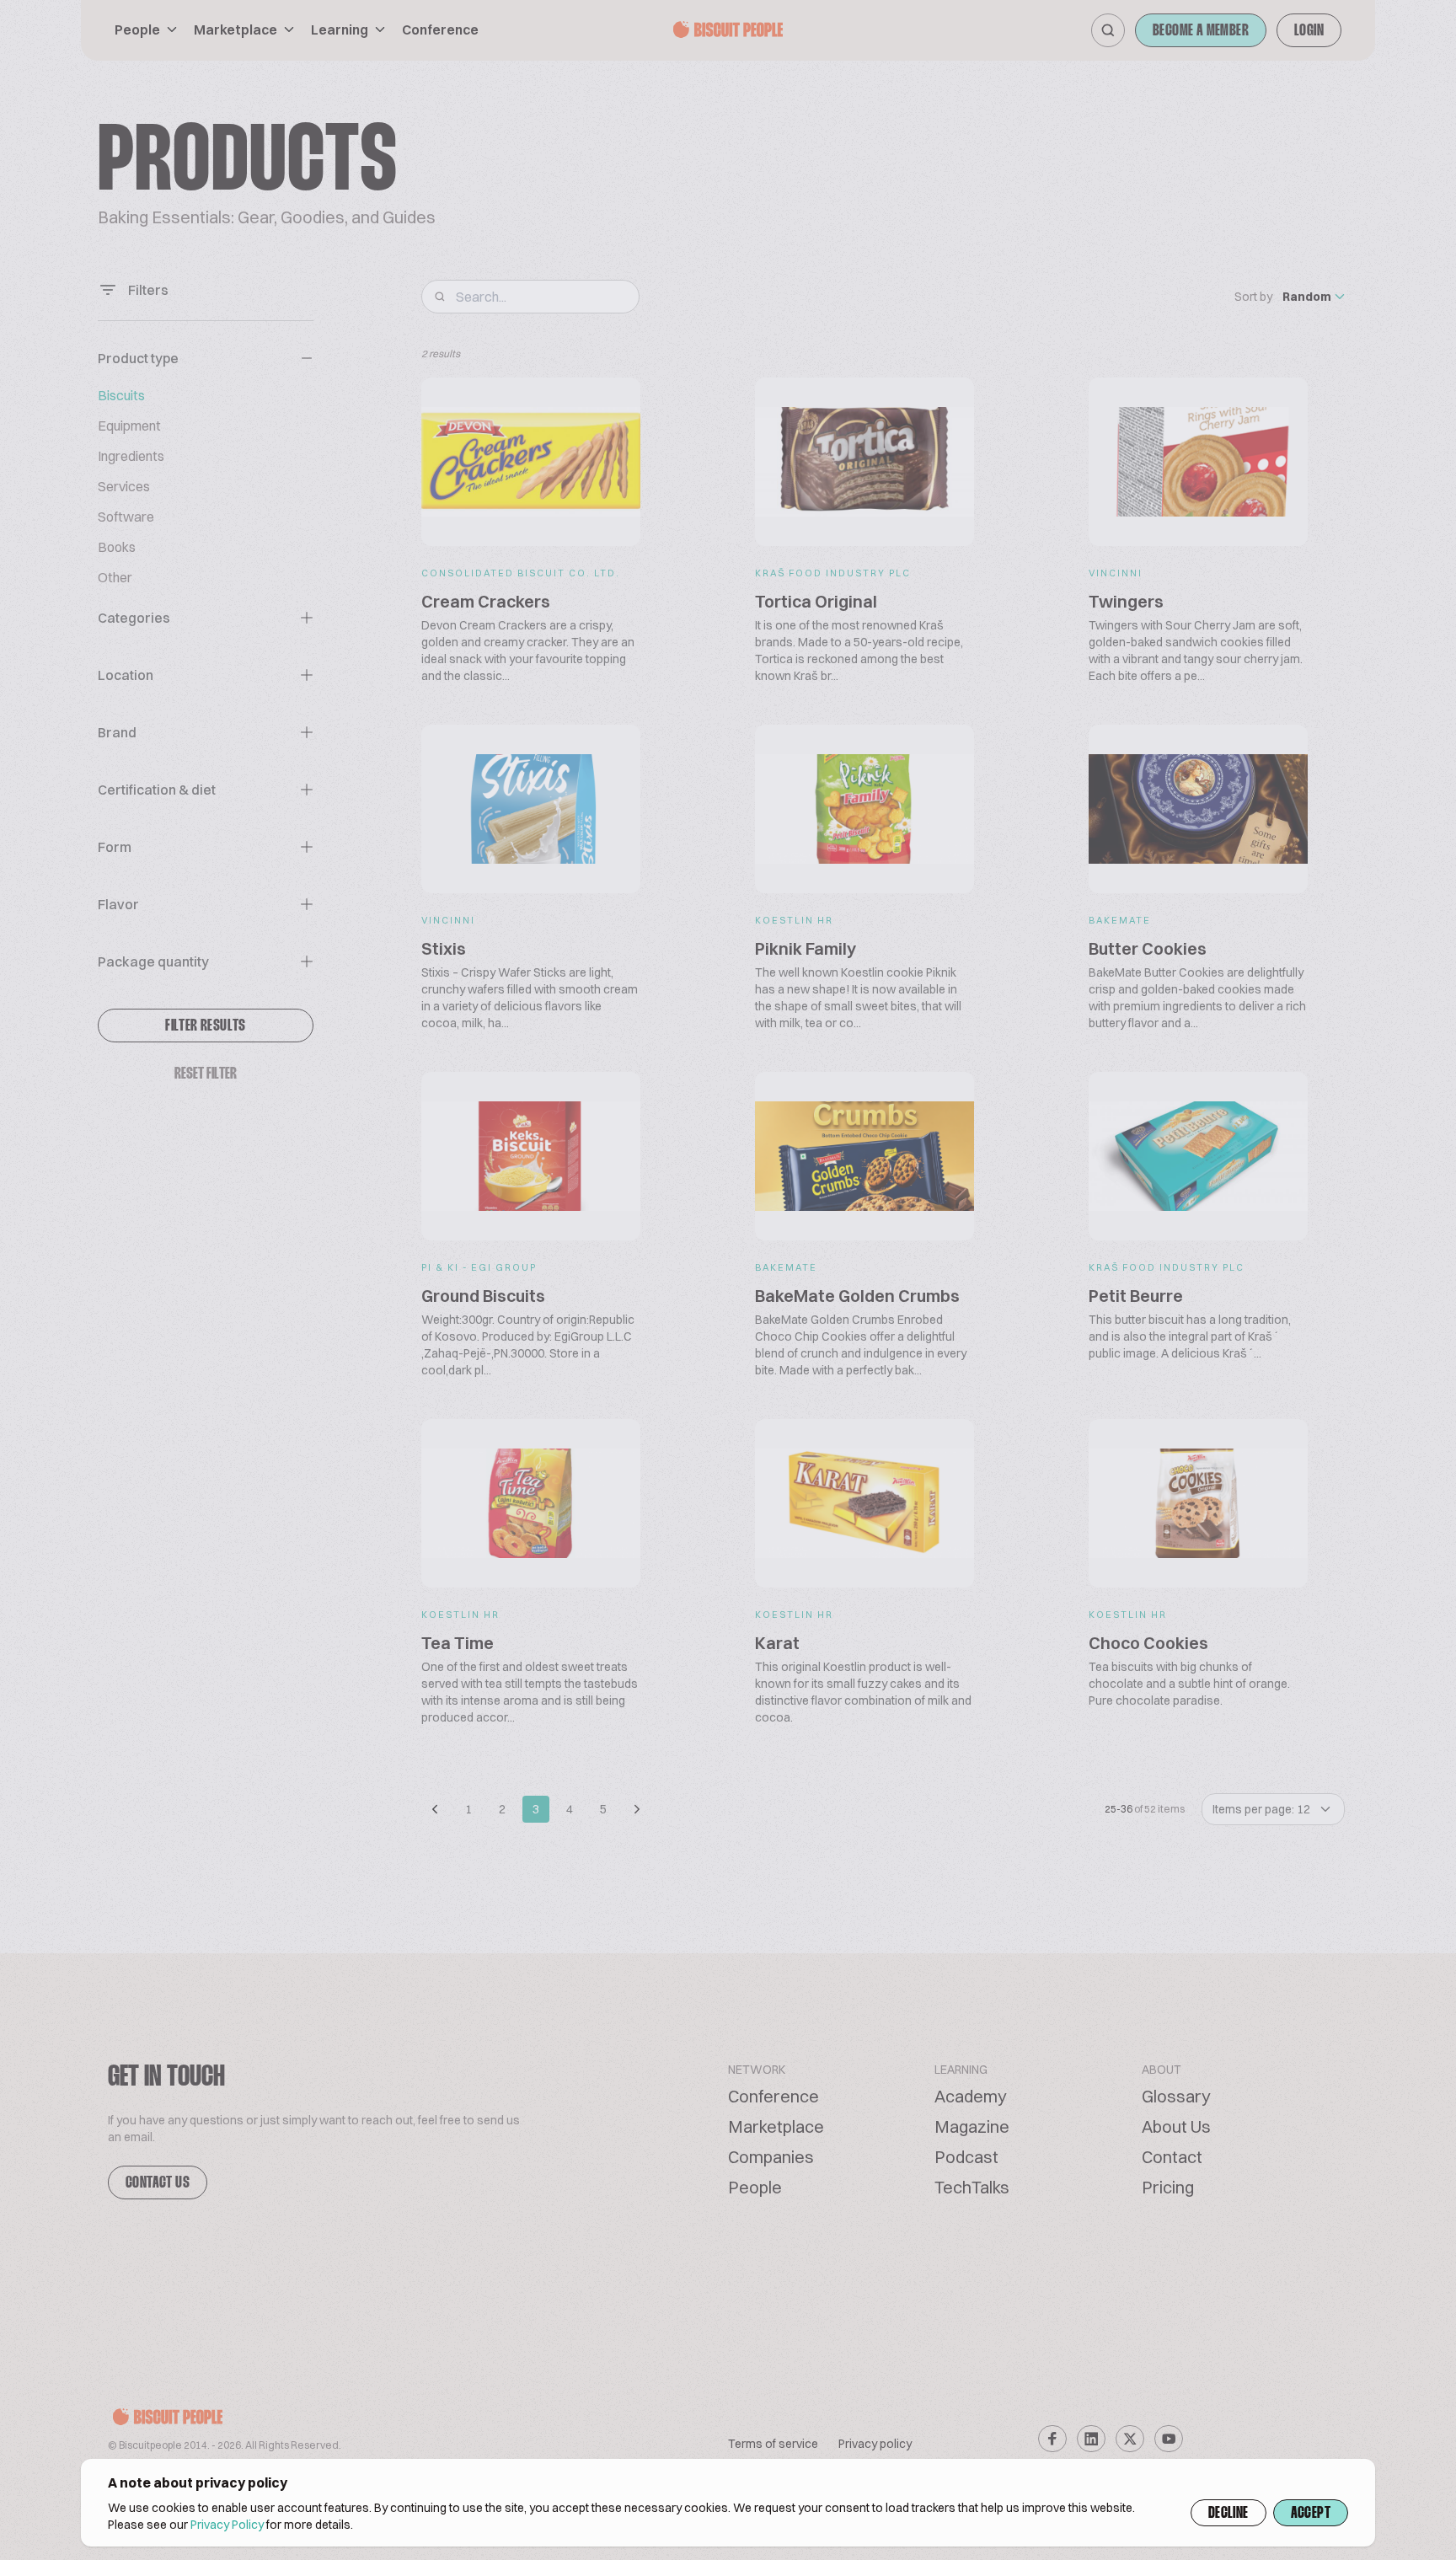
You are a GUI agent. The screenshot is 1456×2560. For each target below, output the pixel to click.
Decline (1228, 2514)
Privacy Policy (227, 2525)
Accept (1311, 2514)
